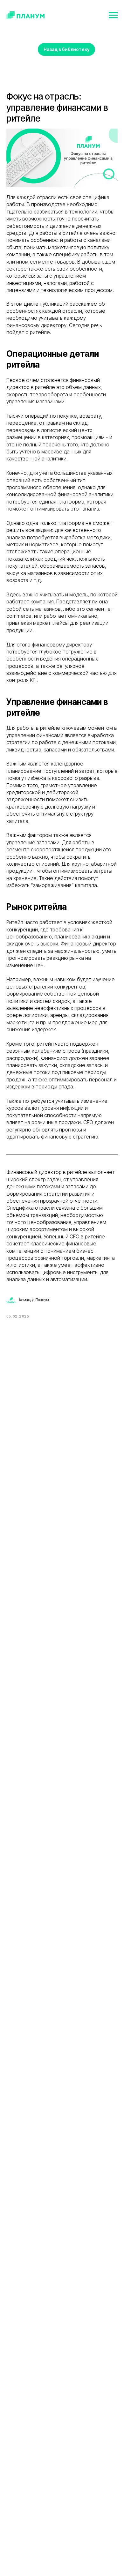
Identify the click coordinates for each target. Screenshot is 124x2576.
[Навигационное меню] (113, 15)
